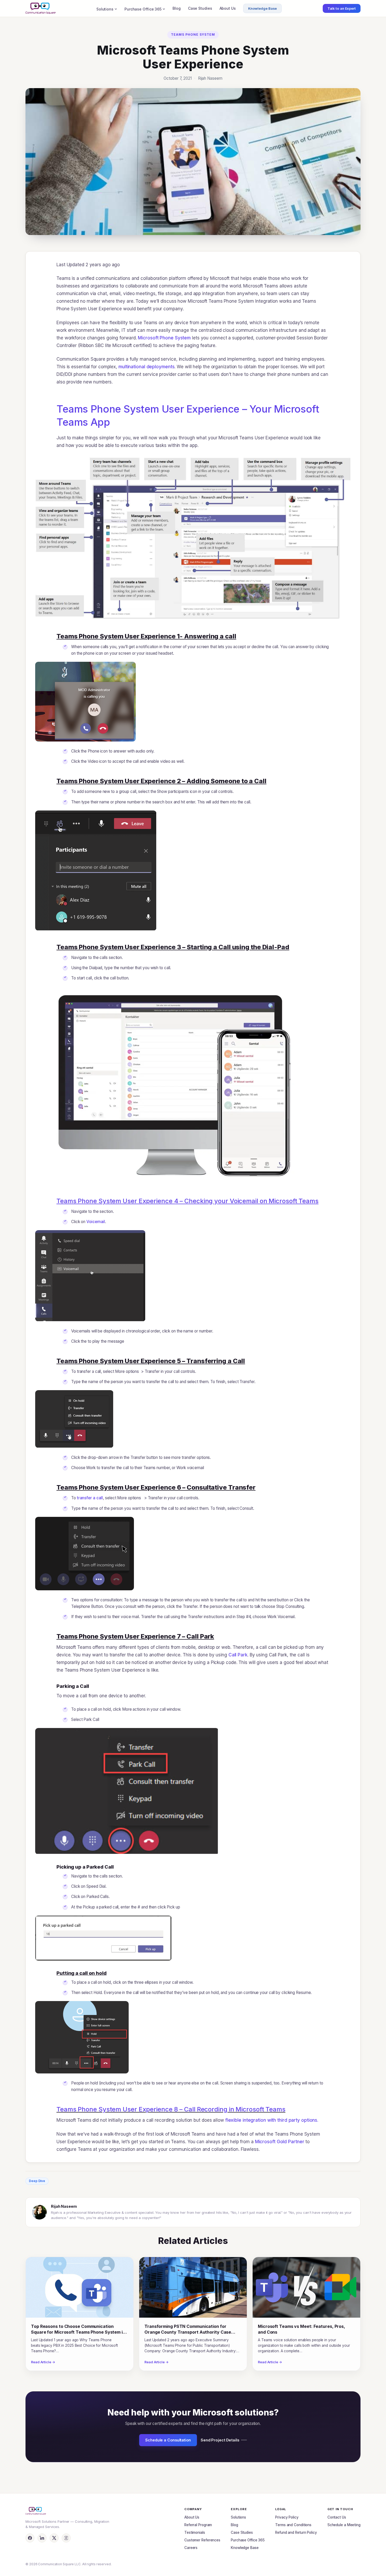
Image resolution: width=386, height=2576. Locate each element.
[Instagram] (66, 2538)
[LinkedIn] (42, 2538)
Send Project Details (220, 2440)
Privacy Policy (287, 2517)
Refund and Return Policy (296, 2532)
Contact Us (337, 2517)
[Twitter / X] (54, 2538)
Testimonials (195, 2532)
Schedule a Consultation (168, 2440)
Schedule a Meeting (344, 2525)
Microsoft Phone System (164, 338)
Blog (177, 8)
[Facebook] (30, 2538)
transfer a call (90, 1498)
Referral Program (198, 2525)
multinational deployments (147, 367)
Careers (191, 2548)
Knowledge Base (263, 8)
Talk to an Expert (342, 8)
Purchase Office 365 (143, 9)
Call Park (238, 1655)
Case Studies (200, 8)
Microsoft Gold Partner (280, 2142)
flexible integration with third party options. (272, 2120)
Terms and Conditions (293, 2525)
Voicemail (96, 1222)
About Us (228, 8)
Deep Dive (37, 2181)
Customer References (202, 2540)
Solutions (105, 9)
